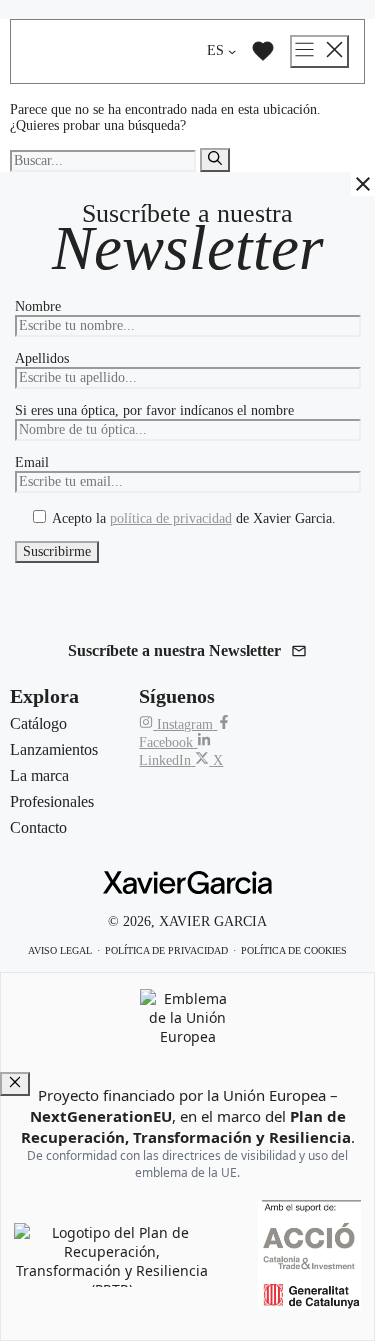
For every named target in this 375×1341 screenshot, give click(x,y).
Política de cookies (294, 950)
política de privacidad (171, 518)
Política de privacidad (166, 950)
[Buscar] (215, 160)
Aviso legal (60, 950)
